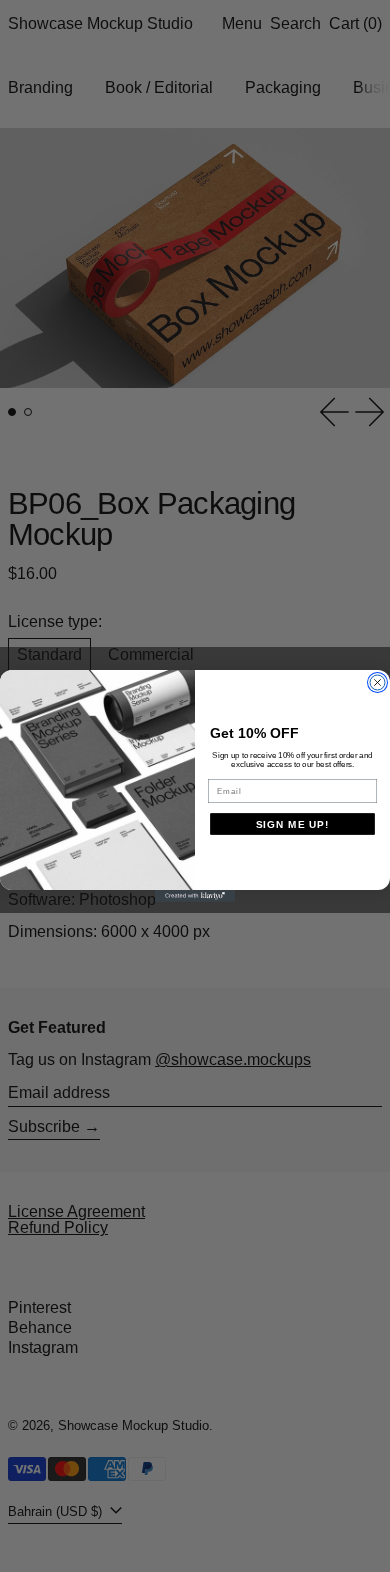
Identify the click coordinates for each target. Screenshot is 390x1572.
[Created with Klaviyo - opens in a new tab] (195, 896)
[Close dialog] (377, 682)
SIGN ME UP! (293, 824)
